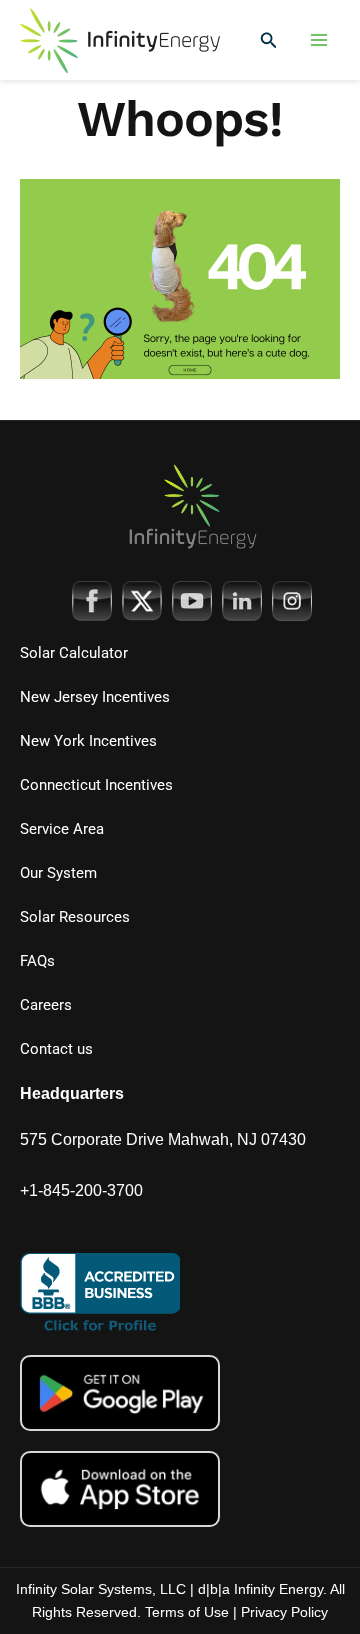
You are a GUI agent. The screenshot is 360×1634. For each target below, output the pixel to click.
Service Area (62, 829)
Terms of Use (187, 1612)
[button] (269, 40)
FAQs (37, 961)
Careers (46, 1005)
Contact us (56, 1049)
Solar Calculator (74, 653)
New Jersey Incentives (95, 697)
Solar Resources (75, 917)
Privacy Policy (284, 1612)
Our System (58, 873)
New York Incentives (88, 741)
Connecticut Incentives (96, 785)
